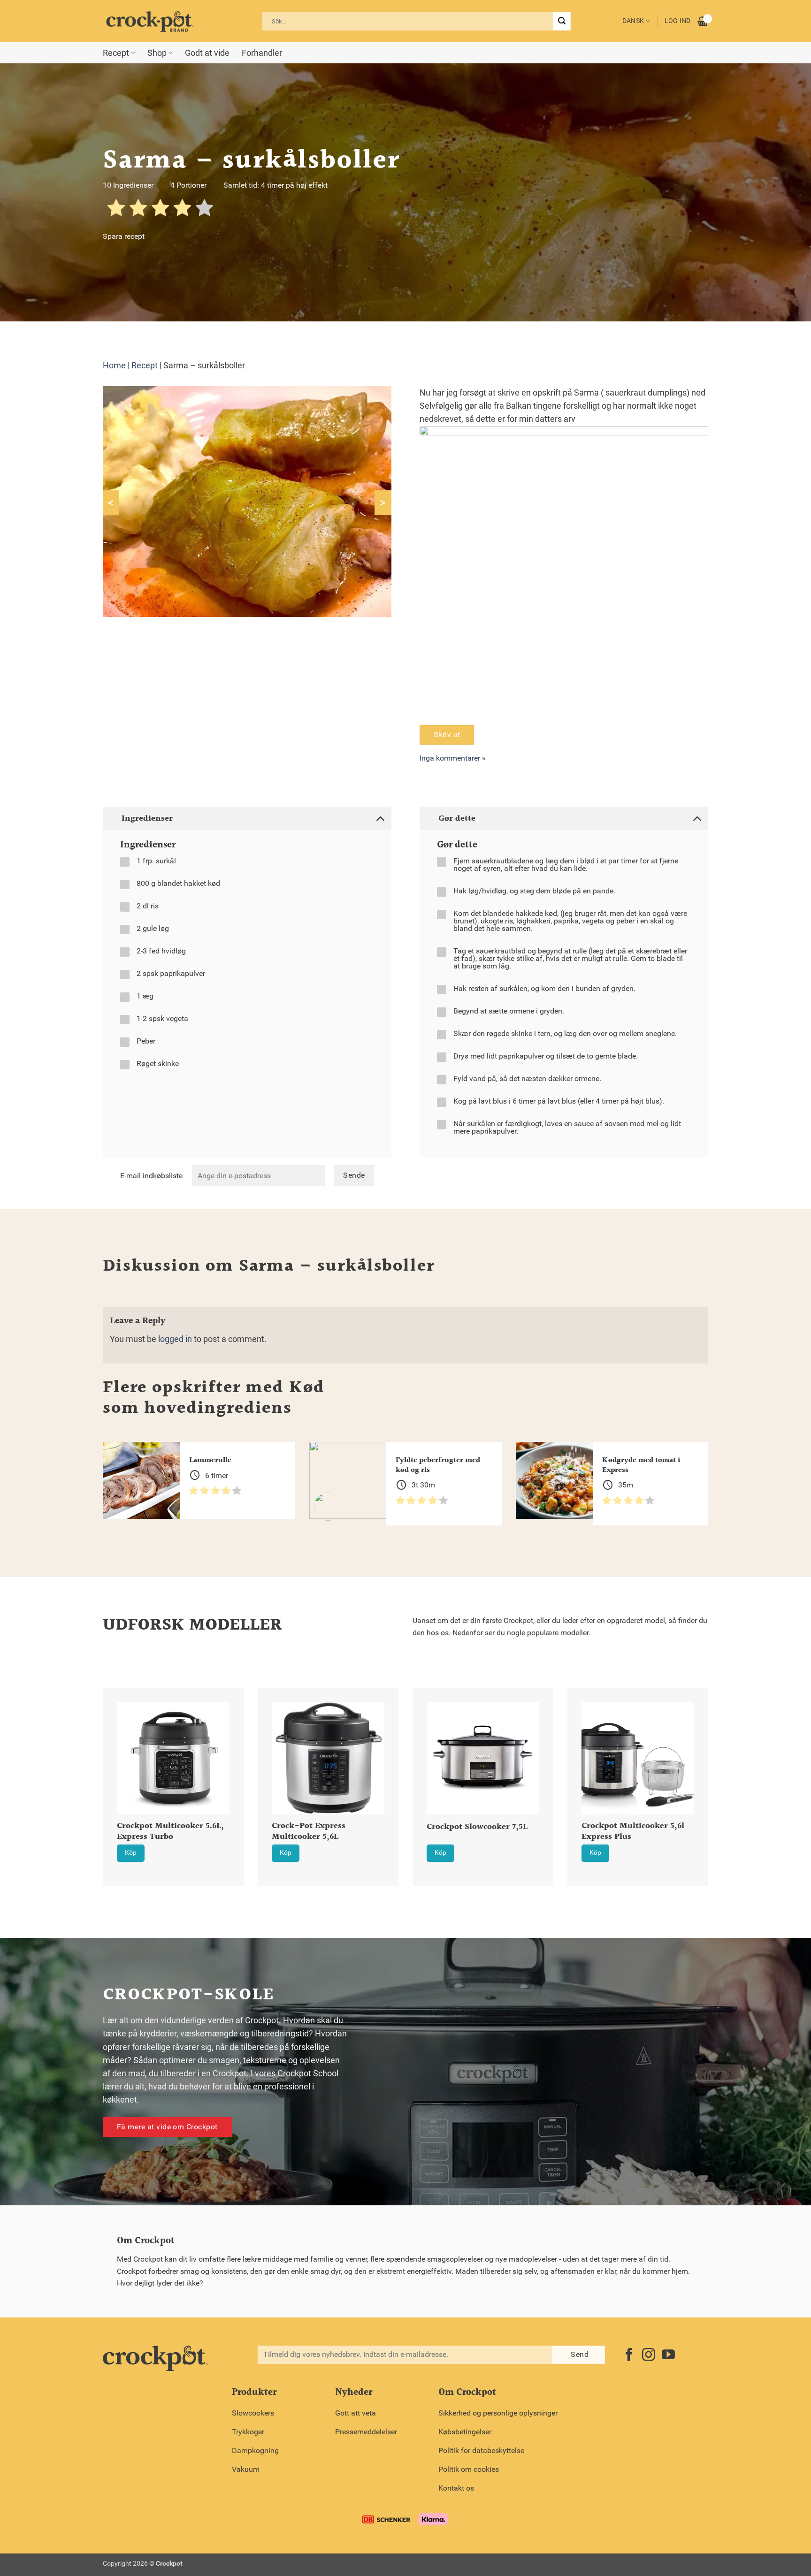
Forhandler (262, 53)
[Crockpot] (150, 21)
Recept (116, 53)
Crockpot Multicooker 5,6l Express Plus (633, 1832)
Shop (157, 53)
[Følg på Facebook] (629, 2356)
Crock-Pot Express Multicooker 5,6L (309, 1832)
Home (114, 366)
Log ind (678, 21)
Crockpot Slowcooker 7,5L (477, 1827)
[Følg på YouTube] (668, 2356)
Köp (131, 1853)
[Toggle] (380, 818)
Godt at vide (207, 53)
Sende (354, 1175)
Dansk (633, 21)
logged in (175, 1339)
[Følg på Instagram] (649, 2356)
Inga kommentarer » (453, 758)
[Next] (720, 1763)
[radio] (116, 210)
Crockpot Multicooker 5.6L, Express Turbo (170, 1832)
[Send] (562, 21)
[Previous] (91, 1763)
